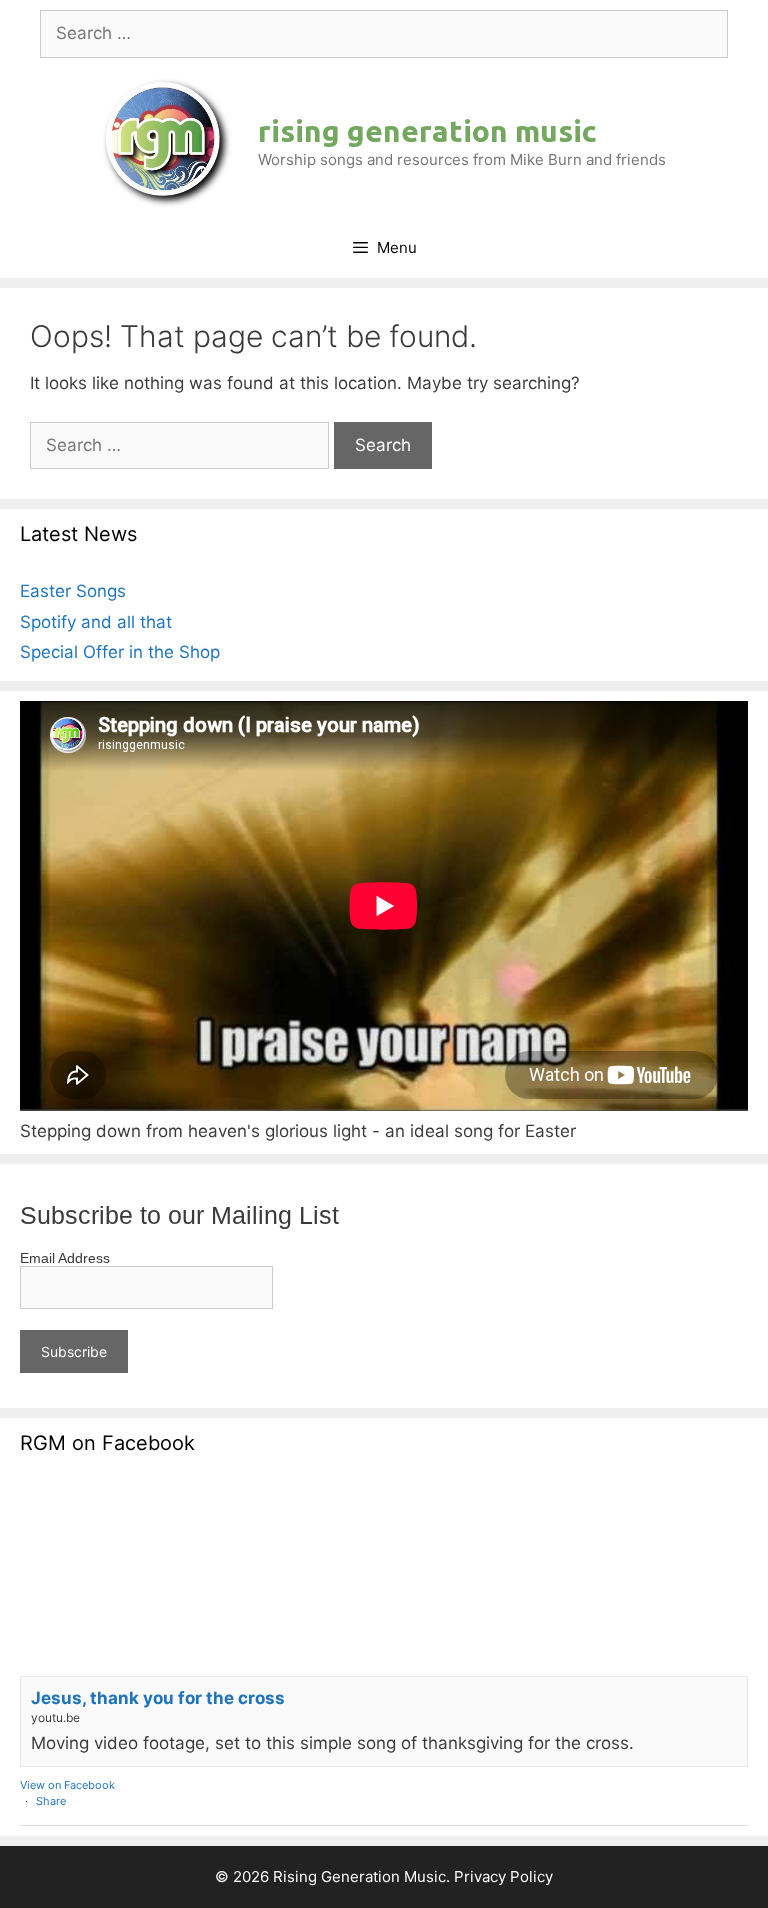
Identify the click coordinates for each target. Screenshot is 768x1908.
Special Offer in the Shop (120, 652)
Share (51, 1801)
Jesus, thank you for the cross (158, 1698)
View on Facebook (67, 1785)
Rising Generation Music (427, 131)
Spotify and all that (96, 622)
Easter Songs (73, 591)
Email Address (65, 1258)
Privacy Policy (503, 1876)
